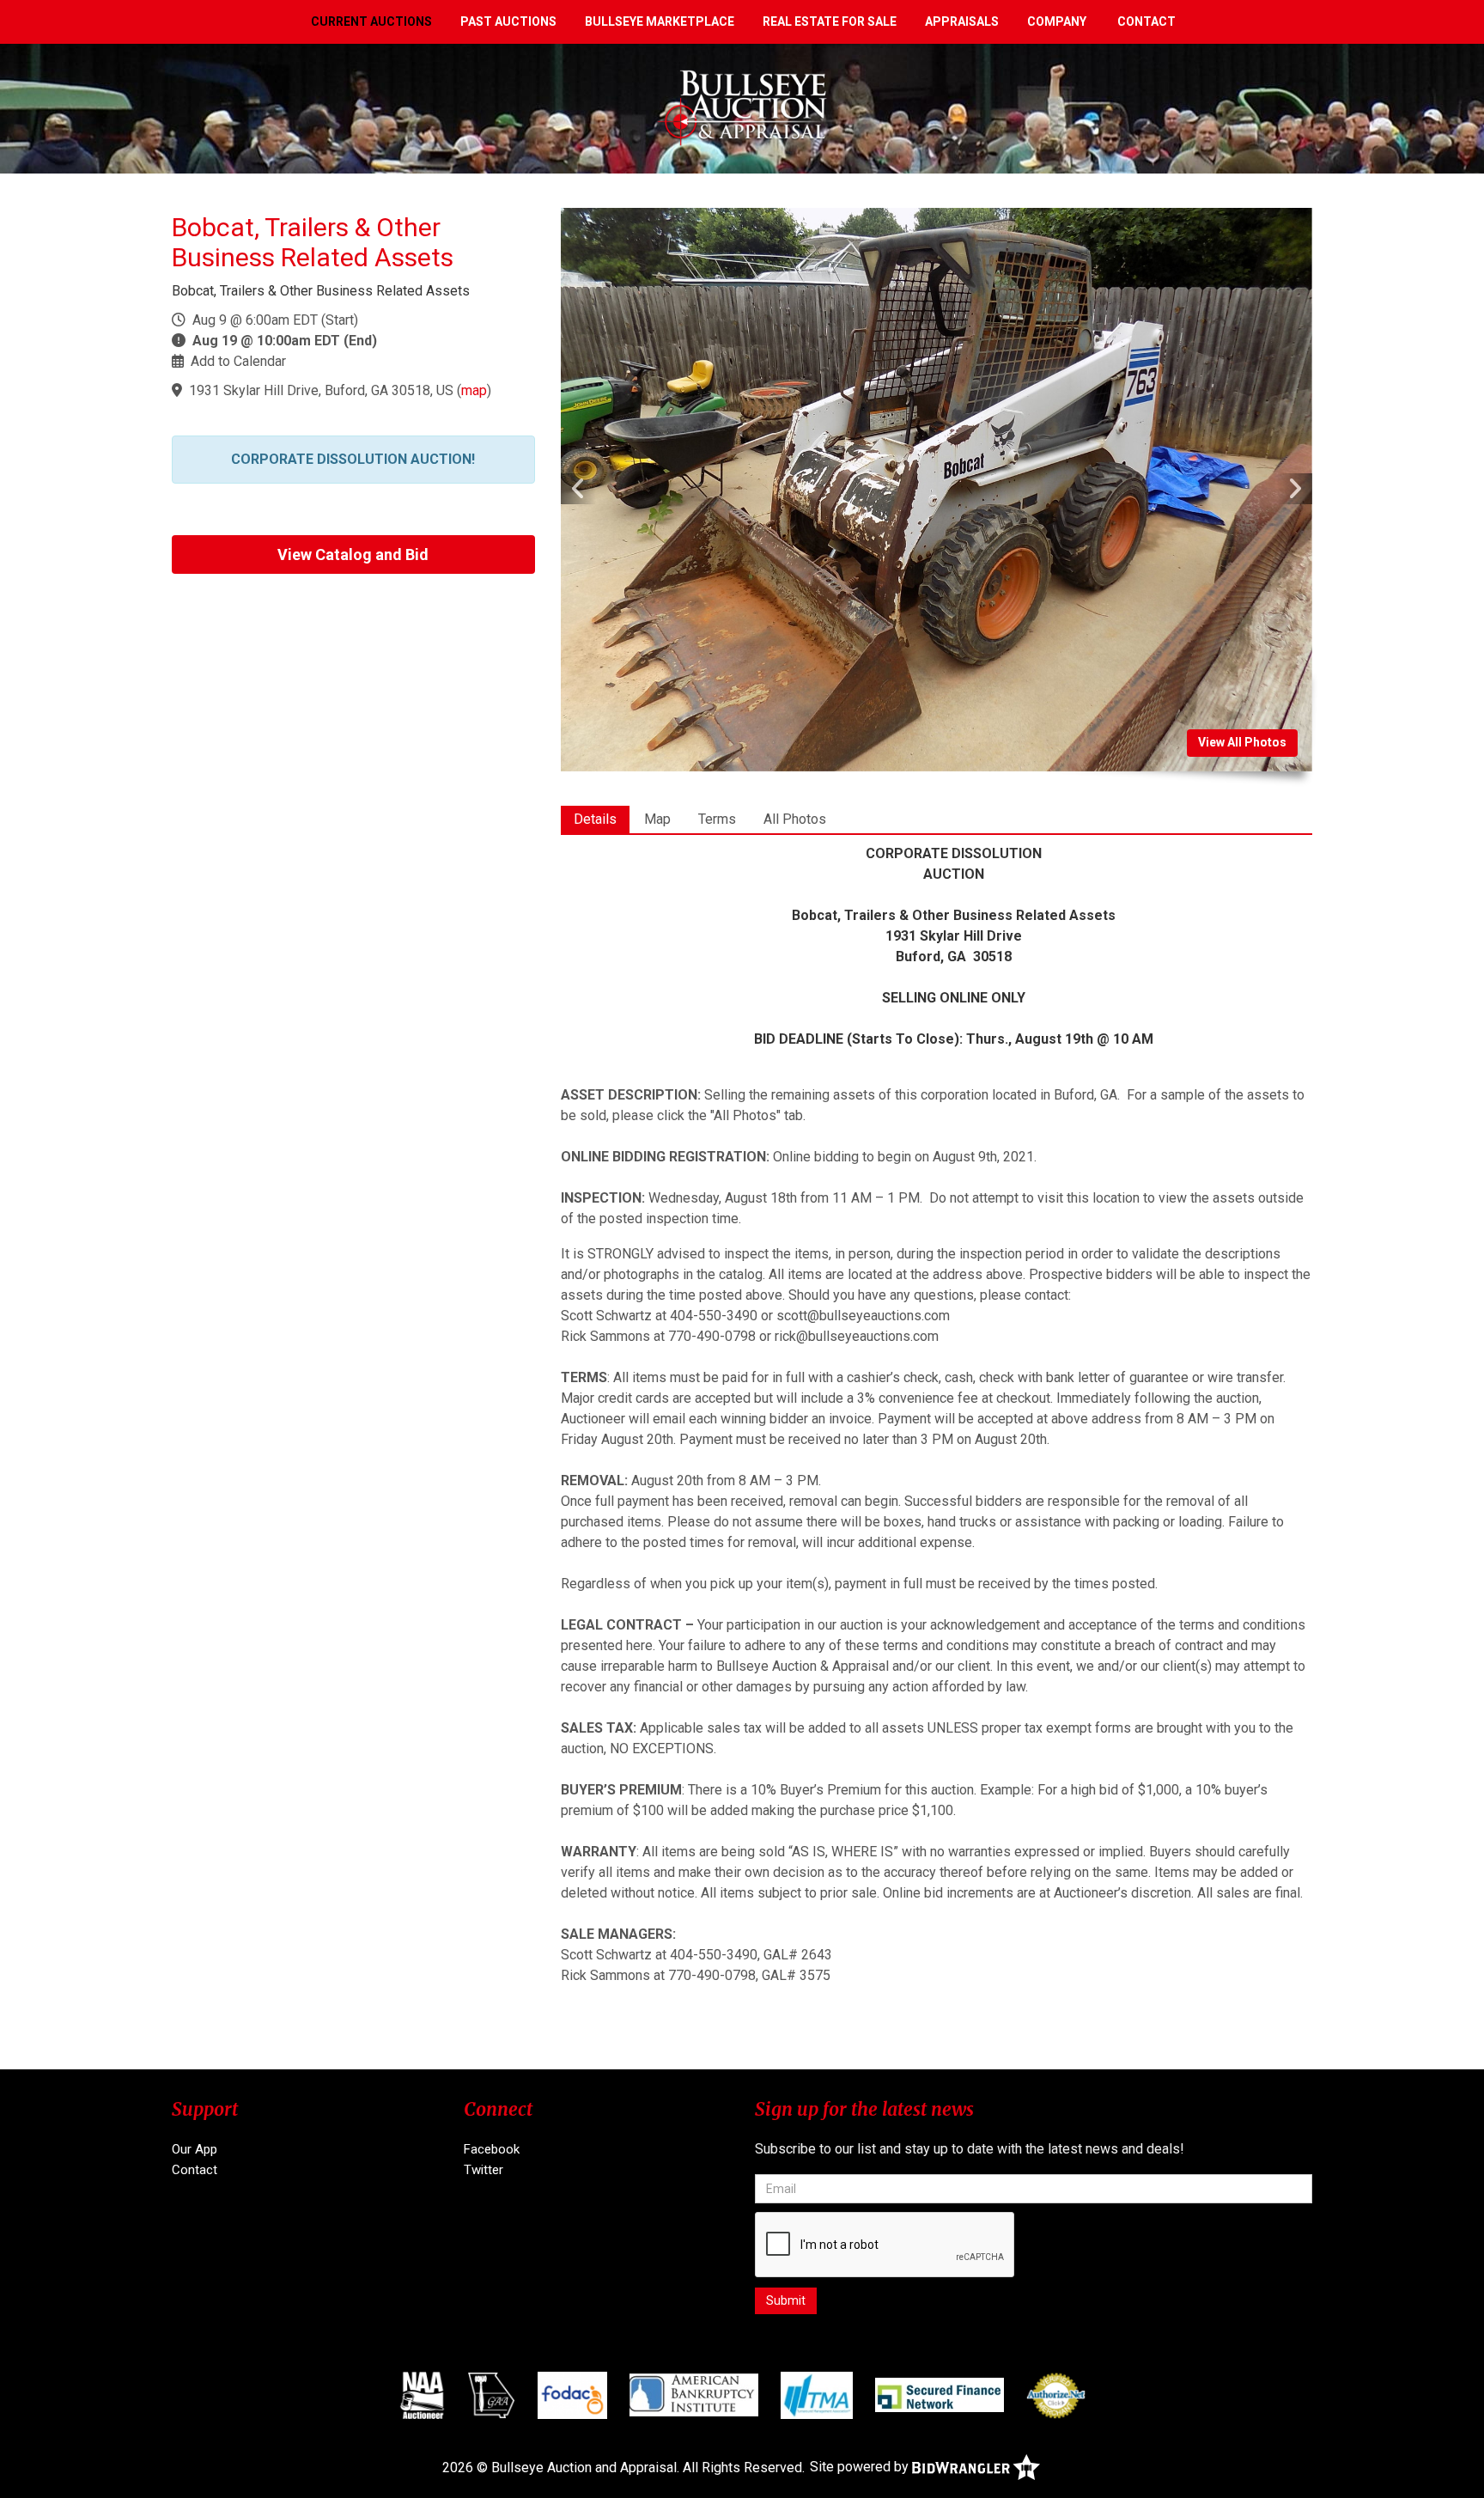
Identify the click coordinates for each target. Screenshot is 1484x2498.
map (474, 390)
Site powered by (861, 2467)
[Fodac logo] (572, 2395)
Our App (195, 2149)
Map (657, 819)
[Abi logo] (694, 2395)
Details (595, 819)
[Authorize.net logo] (1056, 2395)
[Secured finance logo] (940, 2395)
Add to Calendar (238, 361)
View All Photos (1242, 742)
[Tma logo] (817, 2395)
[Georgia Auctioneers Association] (492, 2395)
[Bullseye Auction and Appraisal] (742, 108)
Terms (717, 819)
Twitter (484, 2170)
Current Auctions (371, 21)
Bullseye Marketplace (660, 21)
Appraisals (962, 21)
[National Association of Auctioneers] (422, 2395)
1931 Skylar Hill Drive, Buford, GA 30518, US (321, 390)
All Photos (795, 819)
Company (1057, 21)
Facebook (492, 2149)
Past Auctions (508, 21)
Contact (1146, 21)
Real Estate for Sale (830, 21)
